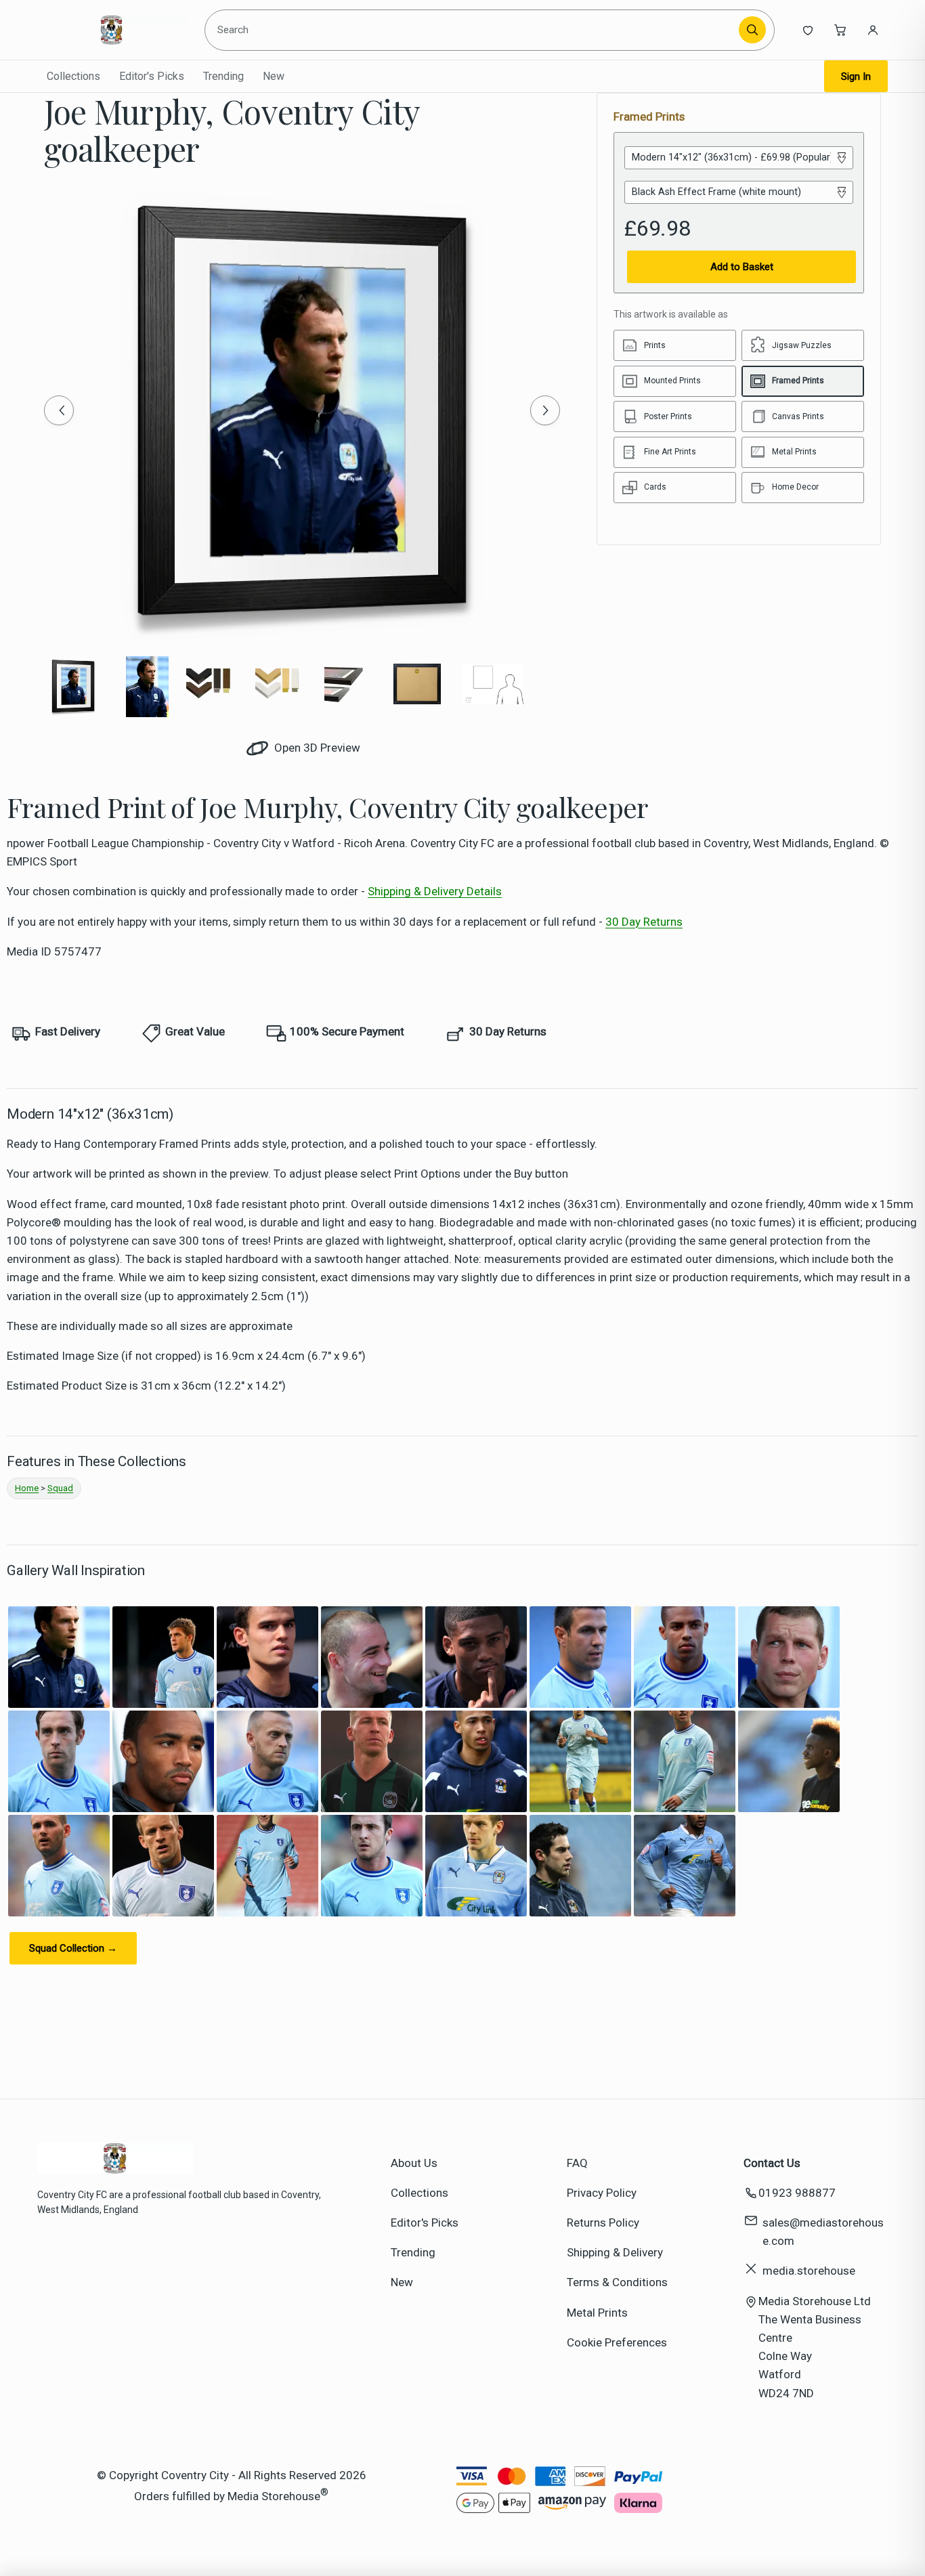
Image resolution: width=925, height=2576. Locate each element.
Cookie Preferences (617, 2342)
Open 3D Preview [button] (316, 748)
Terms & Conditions (617, 2282)
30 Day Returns (644, 922)
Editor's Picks (152, 76)
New (274, 76)
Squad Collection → (73, 1948)
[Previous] (59, 410)
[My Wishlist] (808, 30)
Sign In (856, 77)
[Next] (545, 410)
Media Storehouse (274, 2496)
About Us (414, 2163)
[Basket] (840, 30)
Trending (223, 76)
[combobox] (474, 30)
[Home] (112, 30)
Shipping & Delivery (615, 2252)
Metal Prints (597, 2313)
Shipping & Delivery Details (435, 891)
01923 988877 (797, 2193)
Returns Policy (603, 2223)
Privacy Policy (602, 2193)
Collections (73, 76)
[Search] (752, 30)
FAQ (577, 2163)
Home (27, 1488)
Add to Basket (742, 267)
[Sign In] (873, 30)
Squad (60, 1488)
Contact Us (772, 2163)
